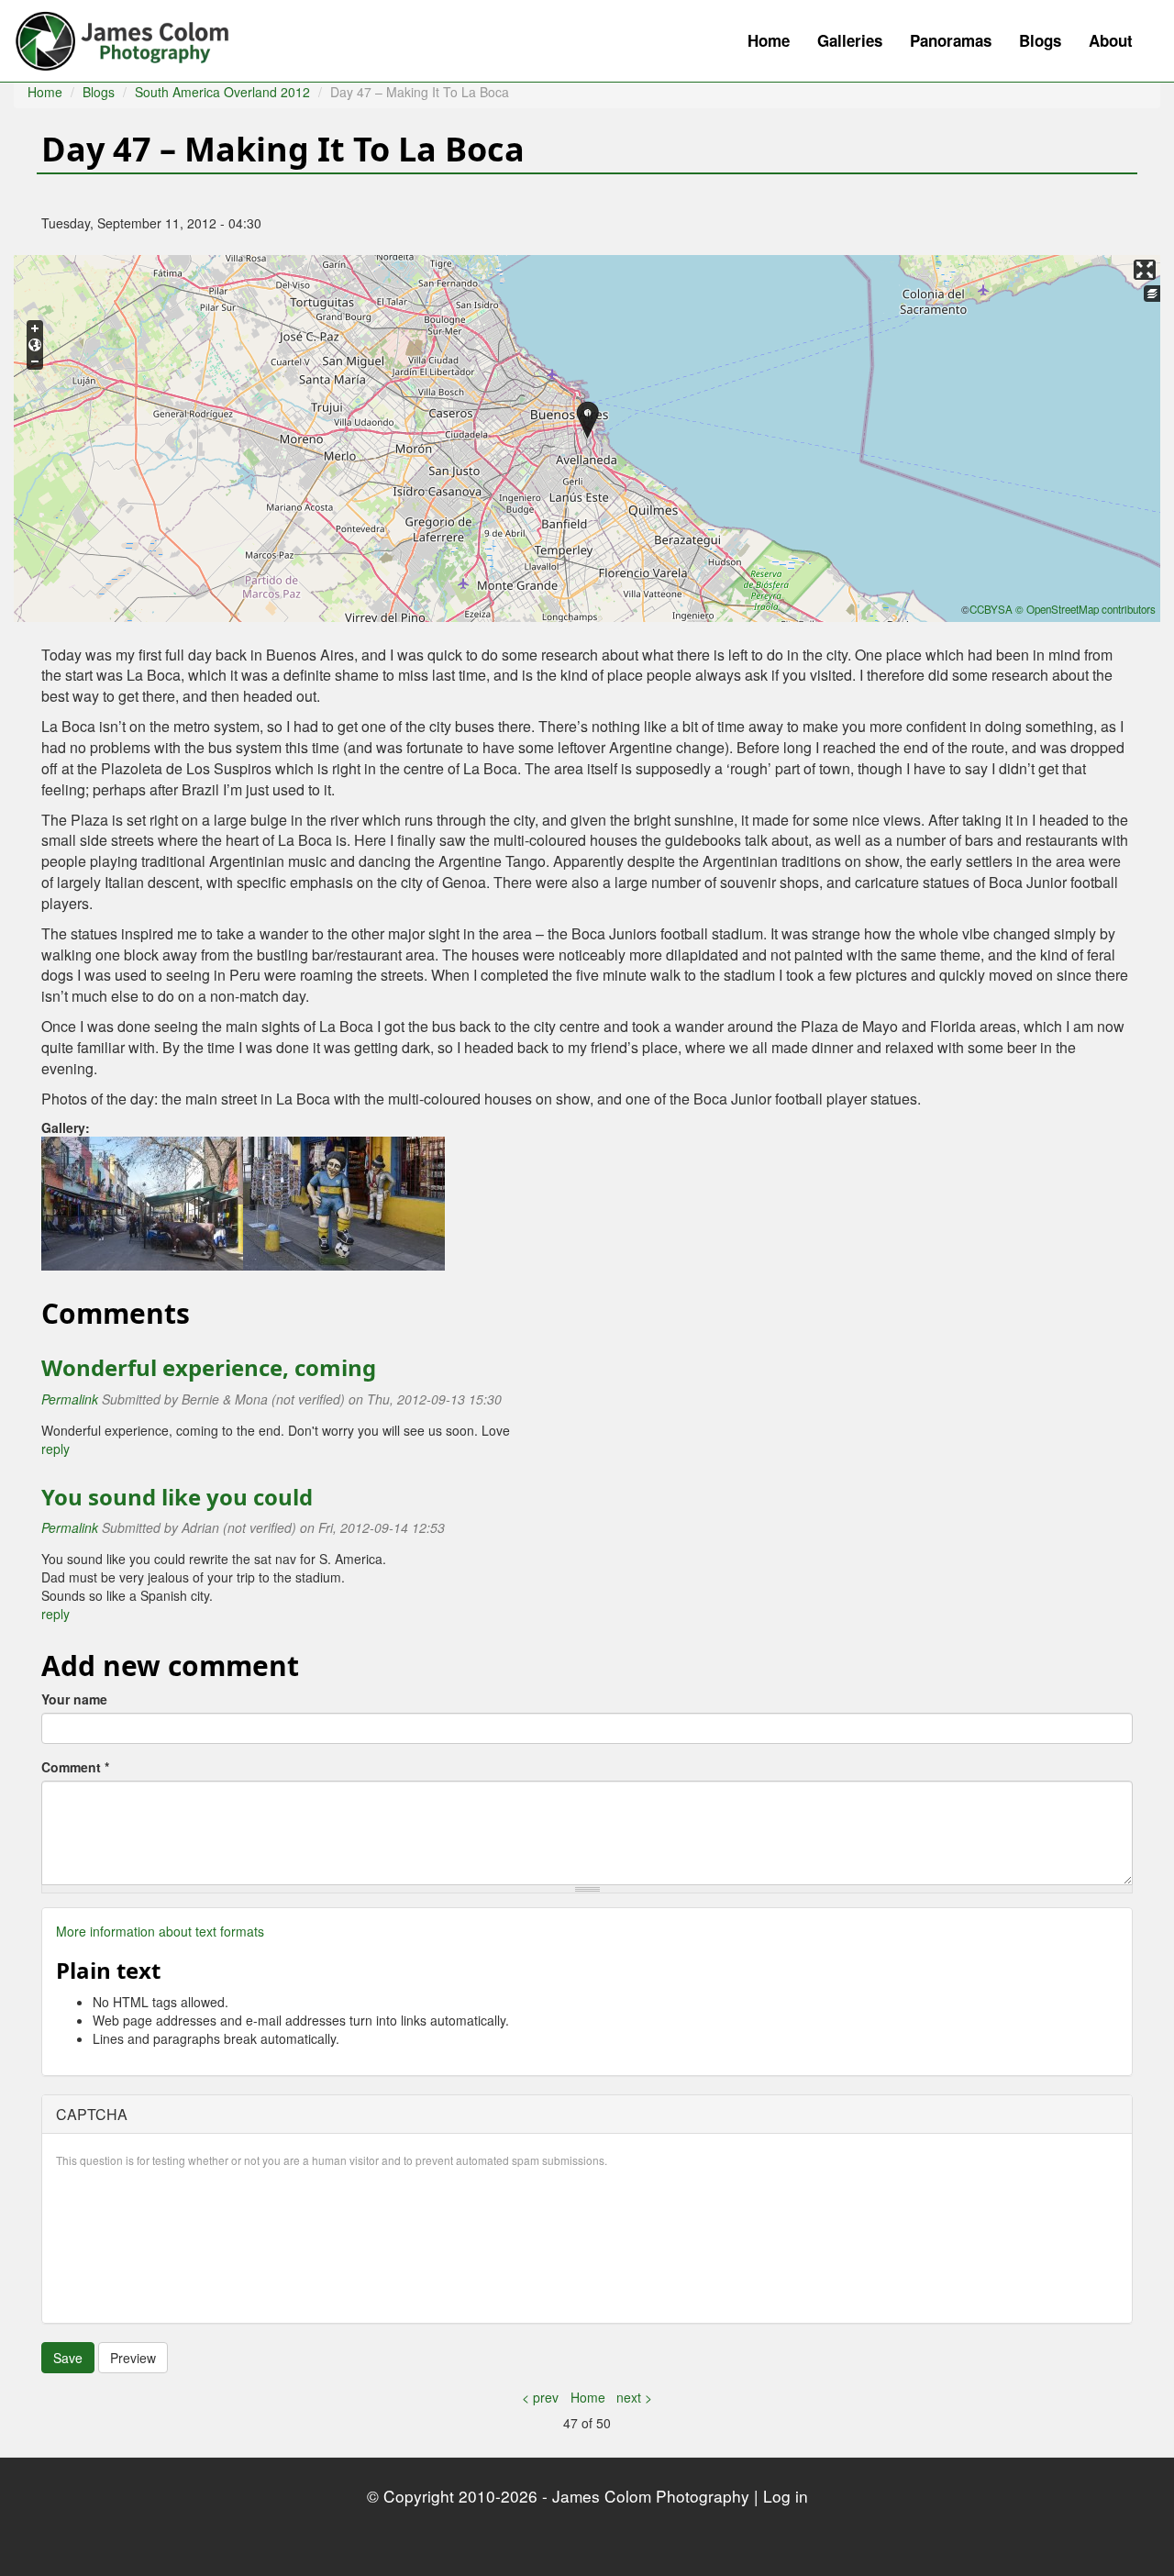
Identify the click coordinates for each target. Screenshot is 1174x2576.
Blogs (1040, 40)
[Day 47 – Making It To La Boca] (142, 1202)
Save (68, 2358)
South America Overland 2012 (222, 92)
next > (634, 2397)
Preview (133, 2358)
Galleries (850, 40)
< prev (540, 2397)
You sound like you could (177, 1497)
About (1111, 40)
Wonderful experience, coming (209, 1367)
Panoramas (951, 40)
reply (55, 1449)
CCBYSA (991, 609)
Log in (786, 2496)
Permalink (70, 1399)
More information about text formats (160, 1931)
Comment (75, 1767)
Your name (74, 1699)
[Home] (131, 37)
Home (769, 40)
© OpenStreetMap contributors (1085, 609)
